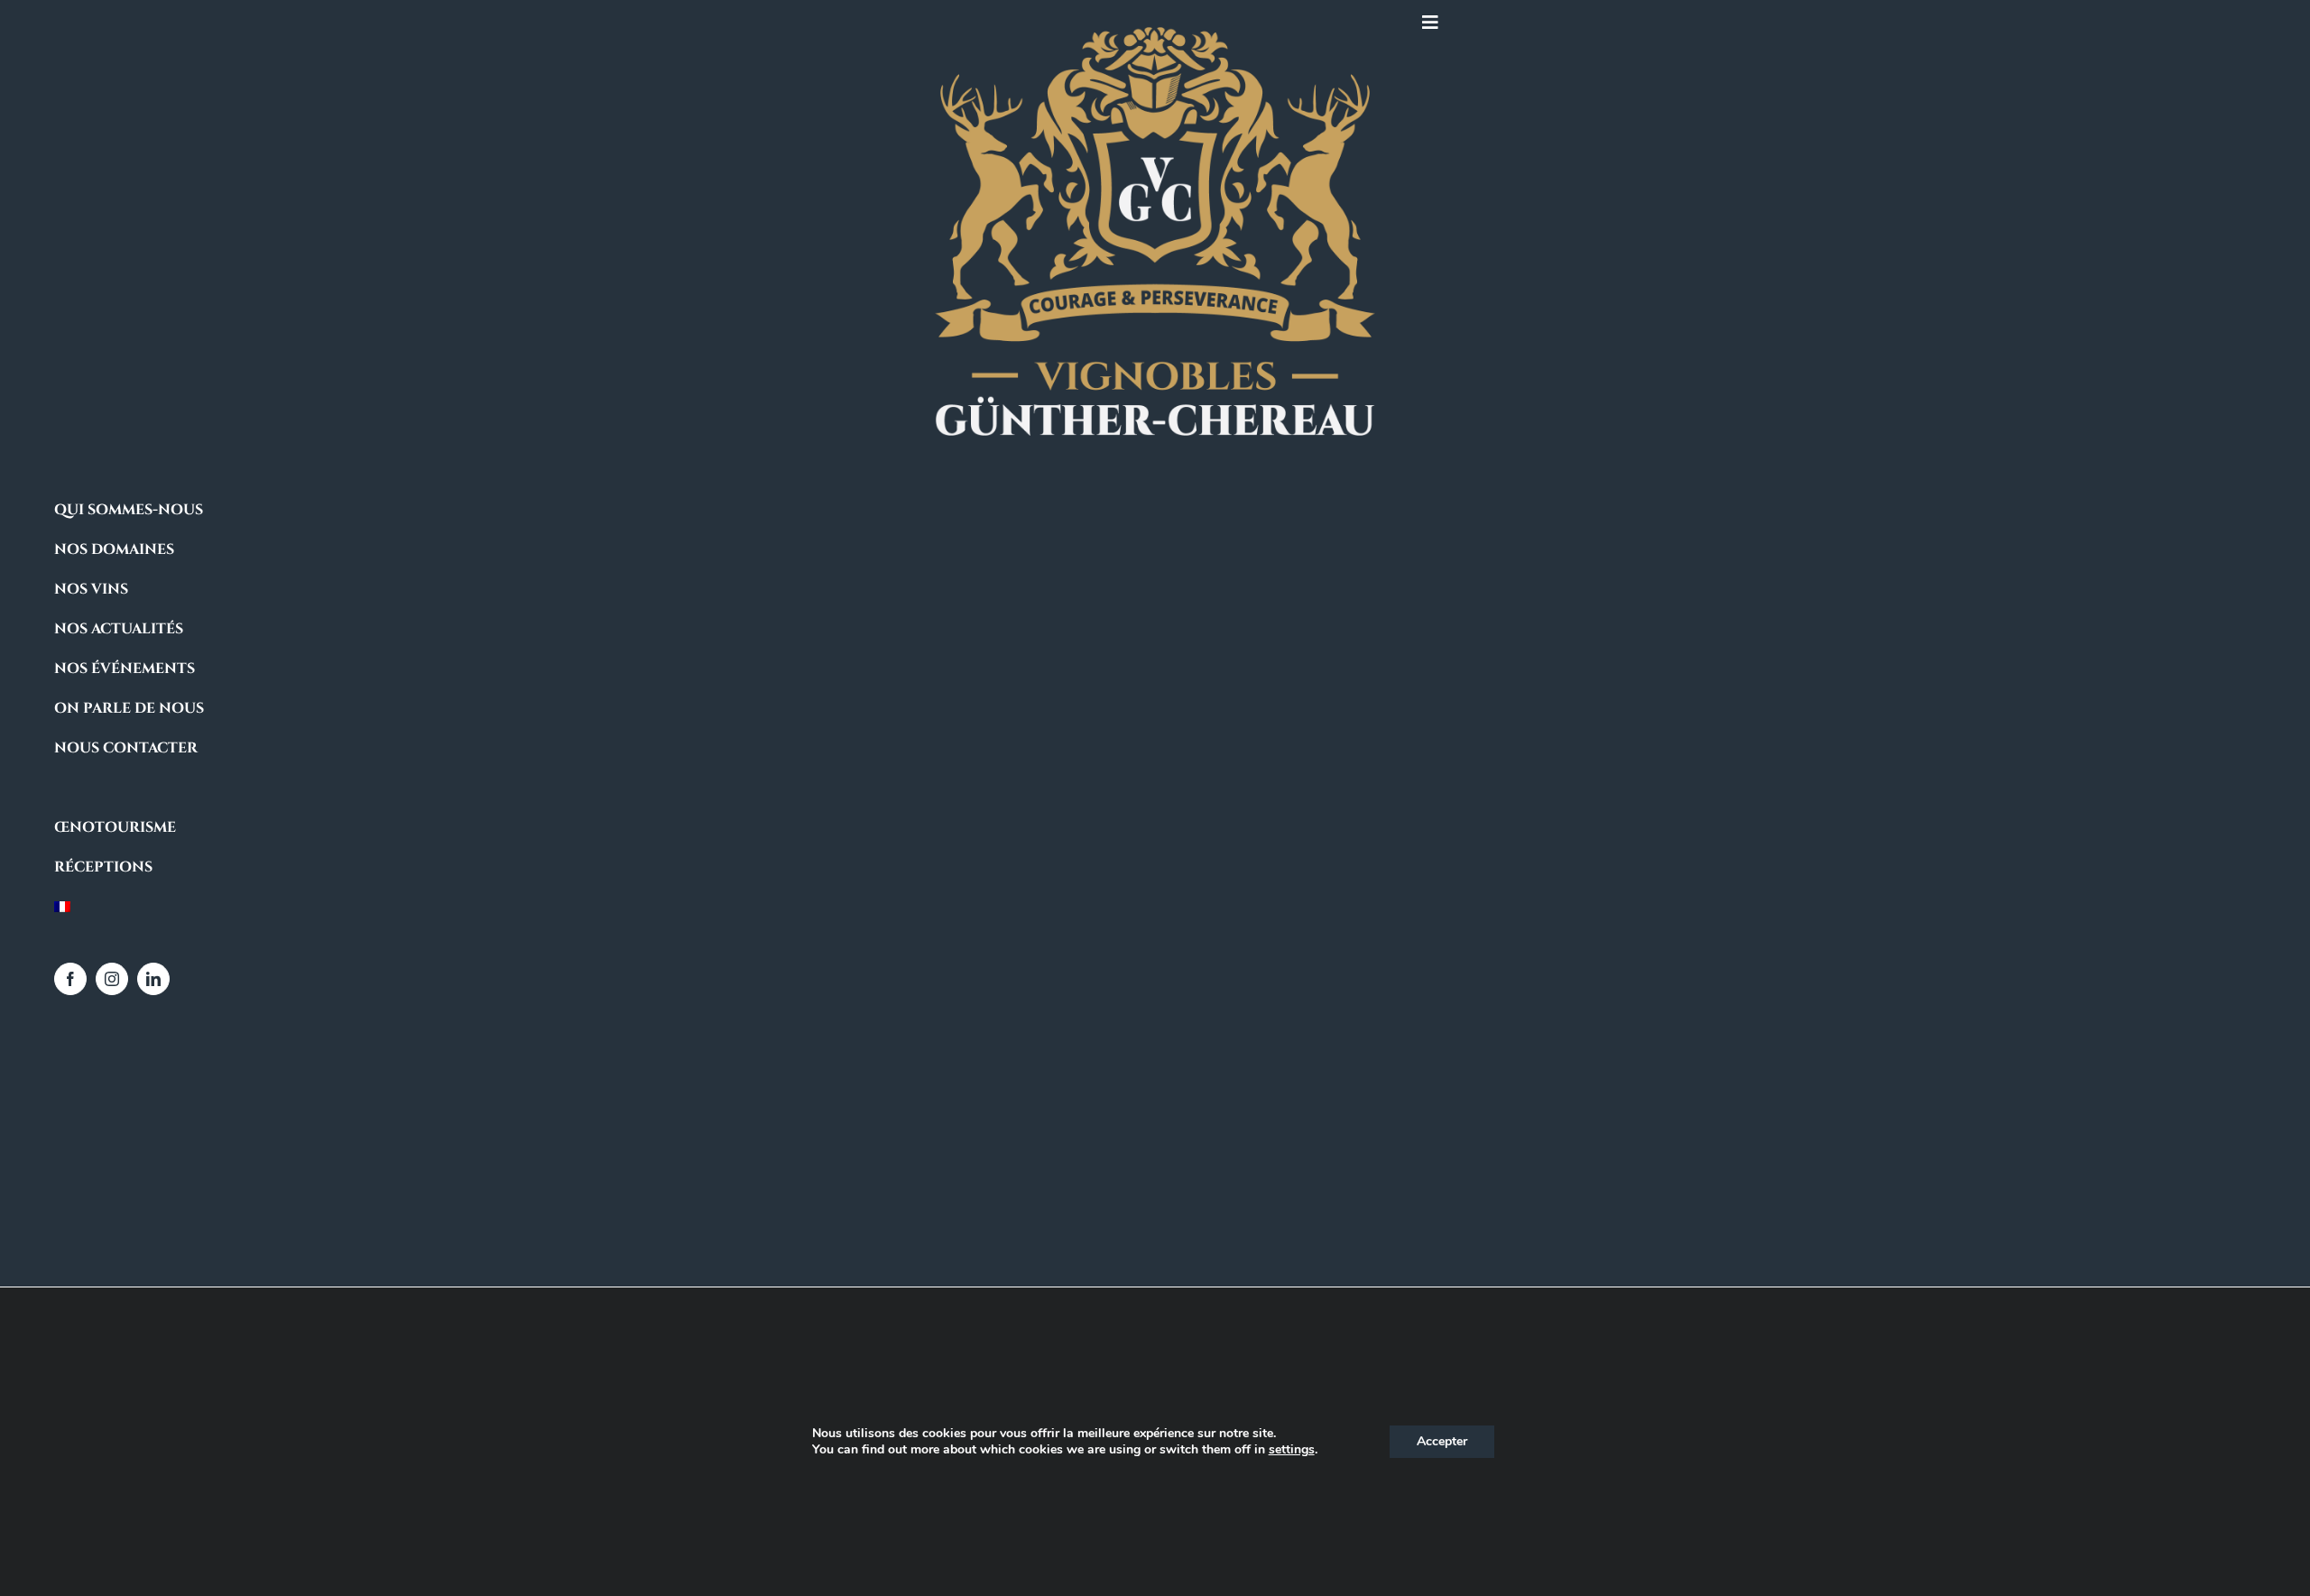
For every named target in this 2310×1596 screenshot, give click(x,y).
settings (1292, 1450)
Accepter (1442, 1441)
